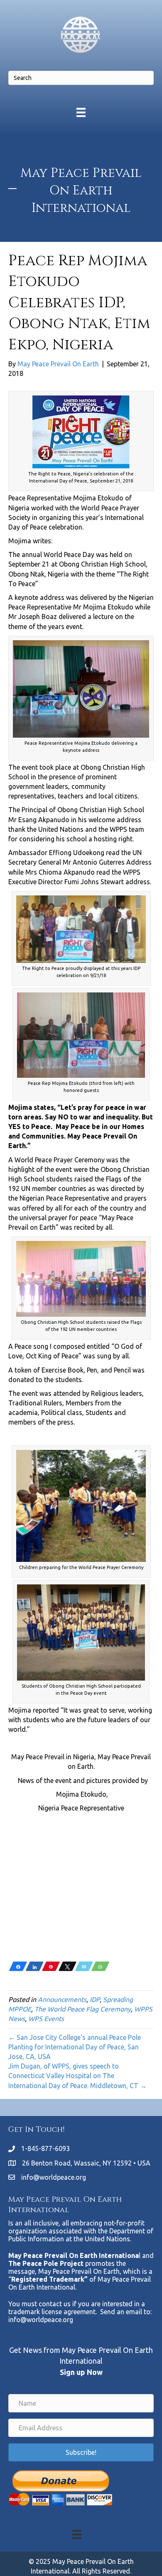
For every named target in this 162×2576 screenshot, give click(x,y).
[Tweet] (67, 1966)
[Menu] (81, 112)
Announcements (62, 1999)
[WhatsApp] (100, 1966)
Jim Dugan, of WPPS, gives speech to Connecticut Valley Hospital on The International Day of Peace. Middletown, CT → (77, 2076)
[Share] (18, 1966)
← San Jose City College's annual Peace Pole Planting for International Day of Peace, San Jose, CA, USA (75, 2047)
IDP (95, 1999)
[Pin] (51, 1966)
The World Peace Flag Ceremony (83, 2009)
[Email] (84, 1966)
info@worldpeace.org (54, 2177)
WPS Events (46, 2019)
